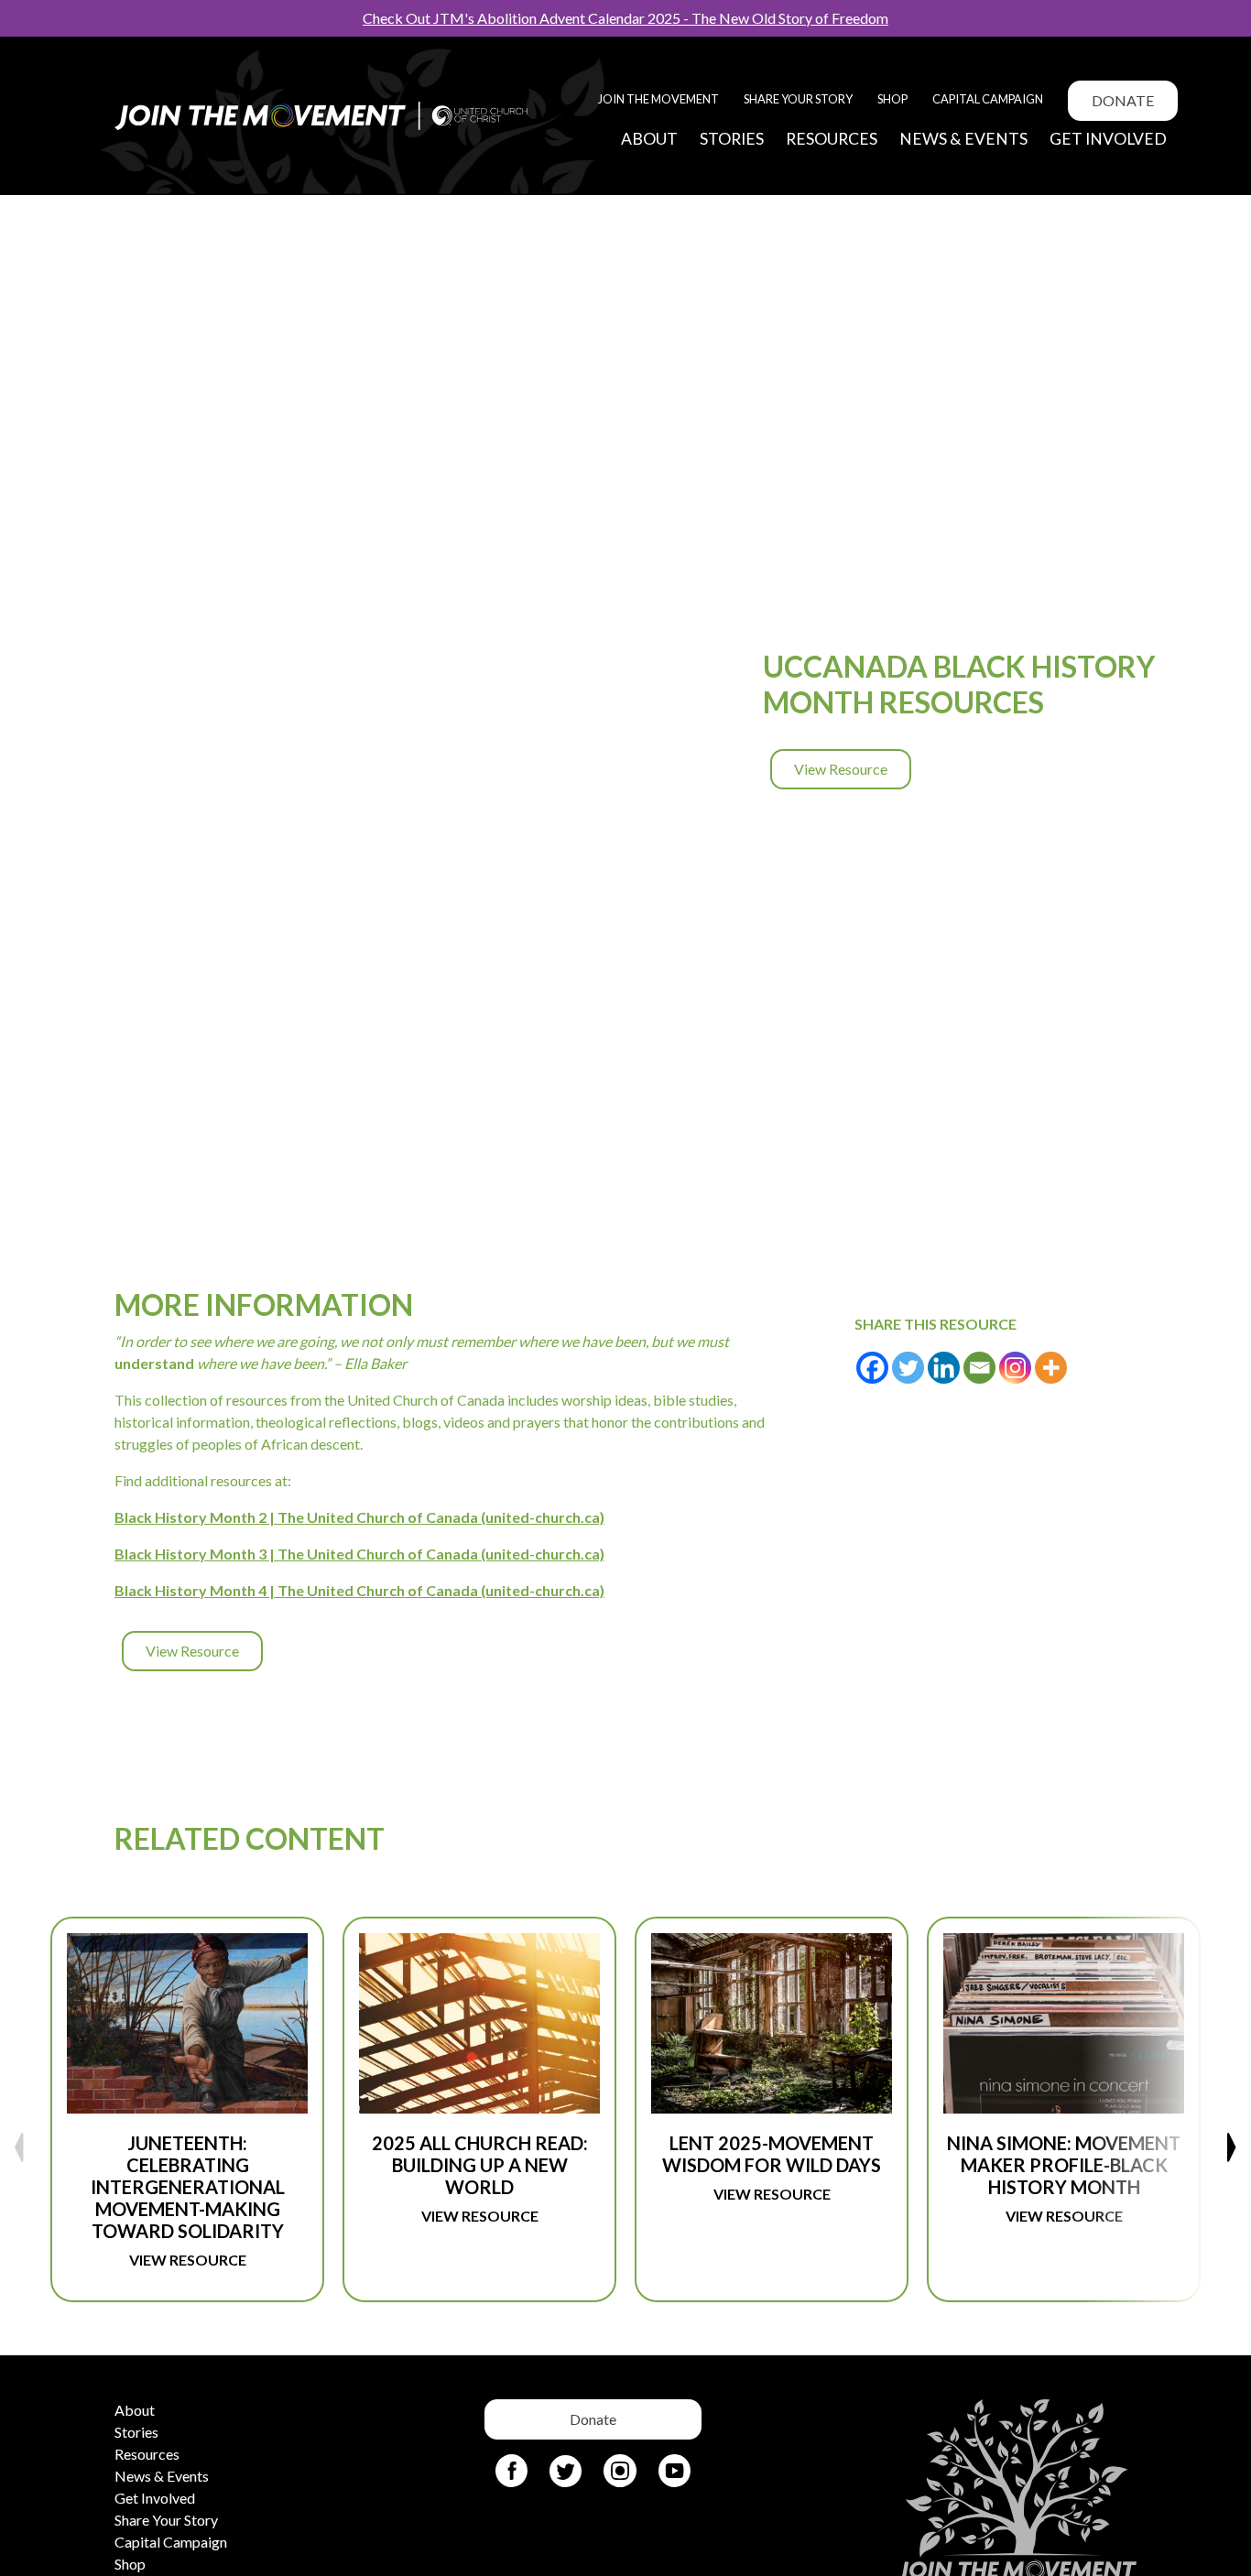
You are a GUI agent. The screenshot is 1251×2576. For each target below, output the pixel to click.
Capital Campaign (988, 99)
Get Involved (1108, 139)
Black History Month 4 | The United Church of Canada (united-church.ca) (359, 1590)
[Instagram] (1015, 1368)
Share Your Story (798, 99)
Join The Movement (658, 99)
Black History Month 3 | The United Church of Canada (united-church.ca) (359, 1554)
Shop (892, 99)
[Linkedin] (944, 1368)
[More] (1051, 1368)
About (649, 139)
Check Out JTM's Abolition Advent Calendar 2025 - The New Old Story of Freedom (625, 18)
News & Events (963, 139)
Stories (732, 139)
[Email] (979, 1368)
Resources (832, 139)
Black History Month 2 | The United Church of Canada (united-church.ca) (359, 1517)
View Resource (841, 769)
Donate (1123, 100)
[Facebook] (872, 1368)
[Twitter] (908, 1368)
